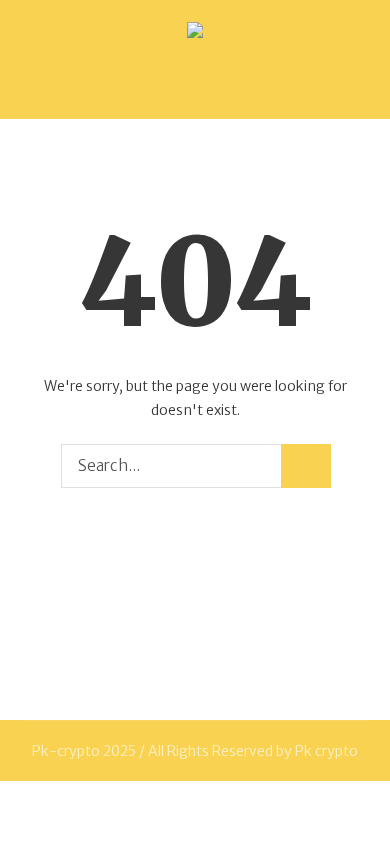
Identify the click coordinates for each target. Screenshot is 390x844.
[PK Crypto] (195, 33)
